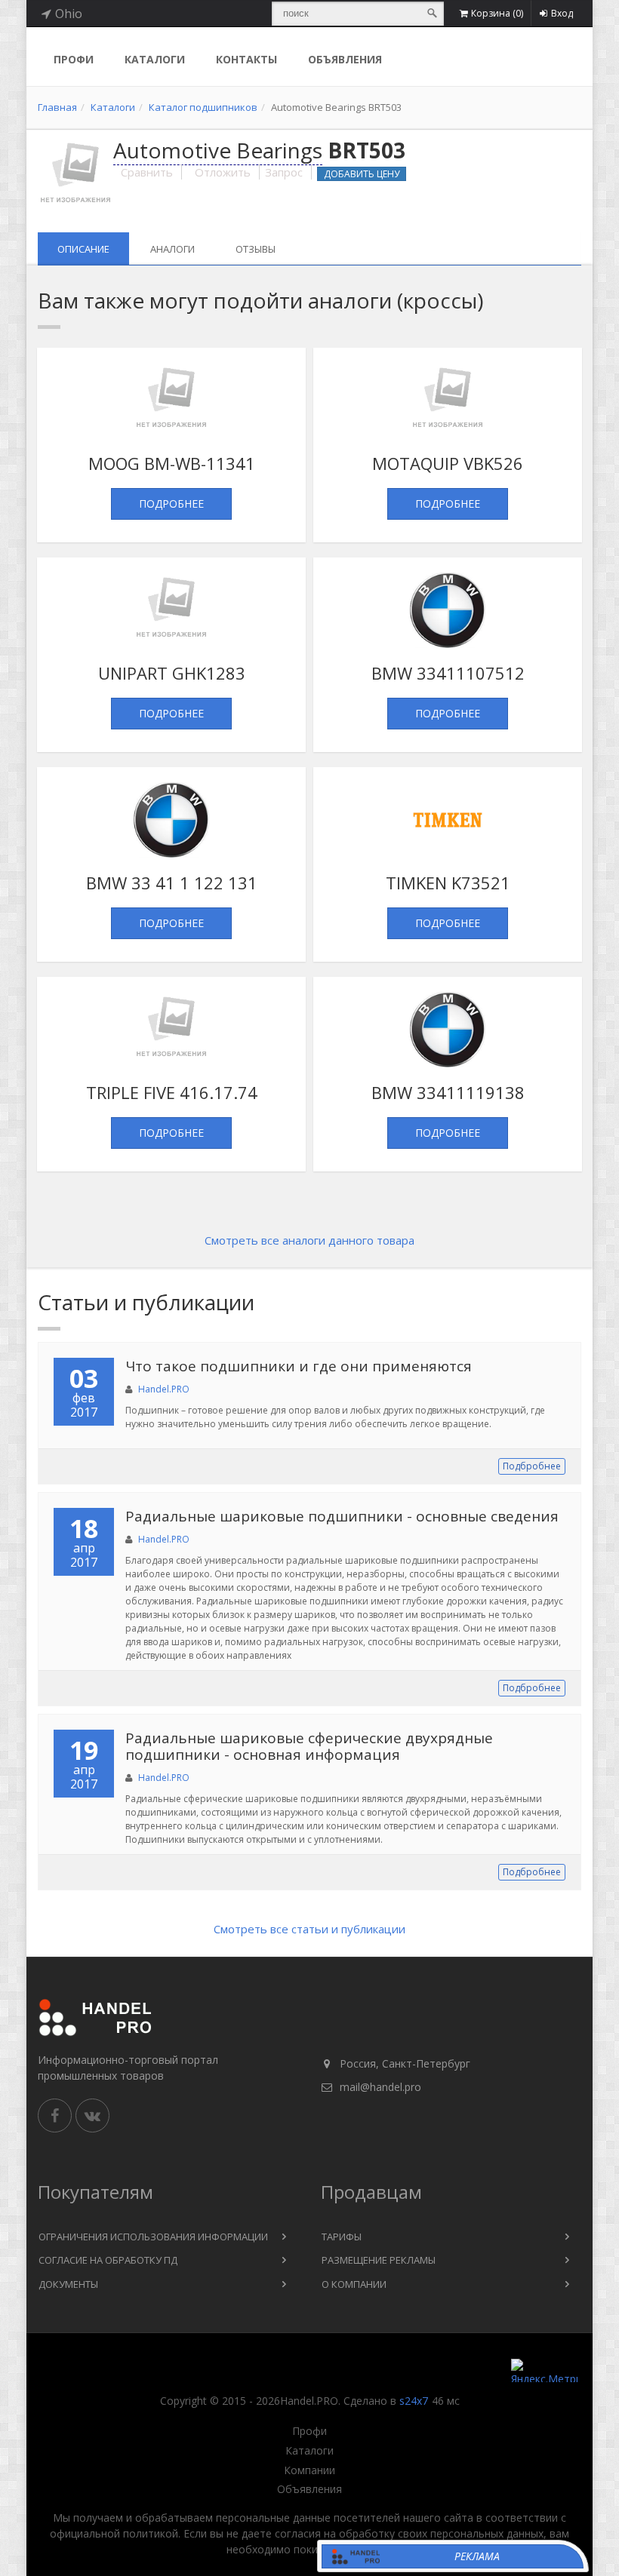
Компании (309, 2470)
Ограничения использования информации (153, 2237)
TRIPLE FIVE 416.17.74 (172, 1092)
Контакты (246, 59)
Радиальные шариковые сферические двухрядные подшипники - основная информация (309, 1747)
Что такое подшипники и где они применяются (299, 1366)
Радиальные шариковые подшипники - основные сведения (342, 1516)
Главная (57, 107)
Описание (83, 249)
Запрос (284, 172)
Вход (562, 13)
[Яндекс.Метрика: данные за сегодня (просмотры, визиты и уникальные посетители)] (544, 2370)
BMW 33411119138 (448, 1092)
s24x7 (414, 2401)
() (497, 13)
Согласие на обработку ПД (108, 2260)
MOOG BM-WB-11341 (172, 463)
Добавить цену (362, 174)
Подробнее (171, 504)
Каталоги (155, 59)
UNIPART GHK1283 (172, 673)
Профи (309, 2431)
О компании (354, 2284)
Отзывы (256, 249)
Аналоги (172, 249)
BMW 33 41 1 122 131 (172, 883)
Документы (68, 2284)
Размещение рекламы (379, 2260)
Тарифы (342, 2237)
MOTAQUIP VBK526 (448, 463)
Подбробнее (532, 1466)
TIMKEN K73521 (448, 883)
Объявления (345, 59)
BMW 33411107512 (448, 673)
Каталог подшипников (203, 107)
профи (74, 59)
